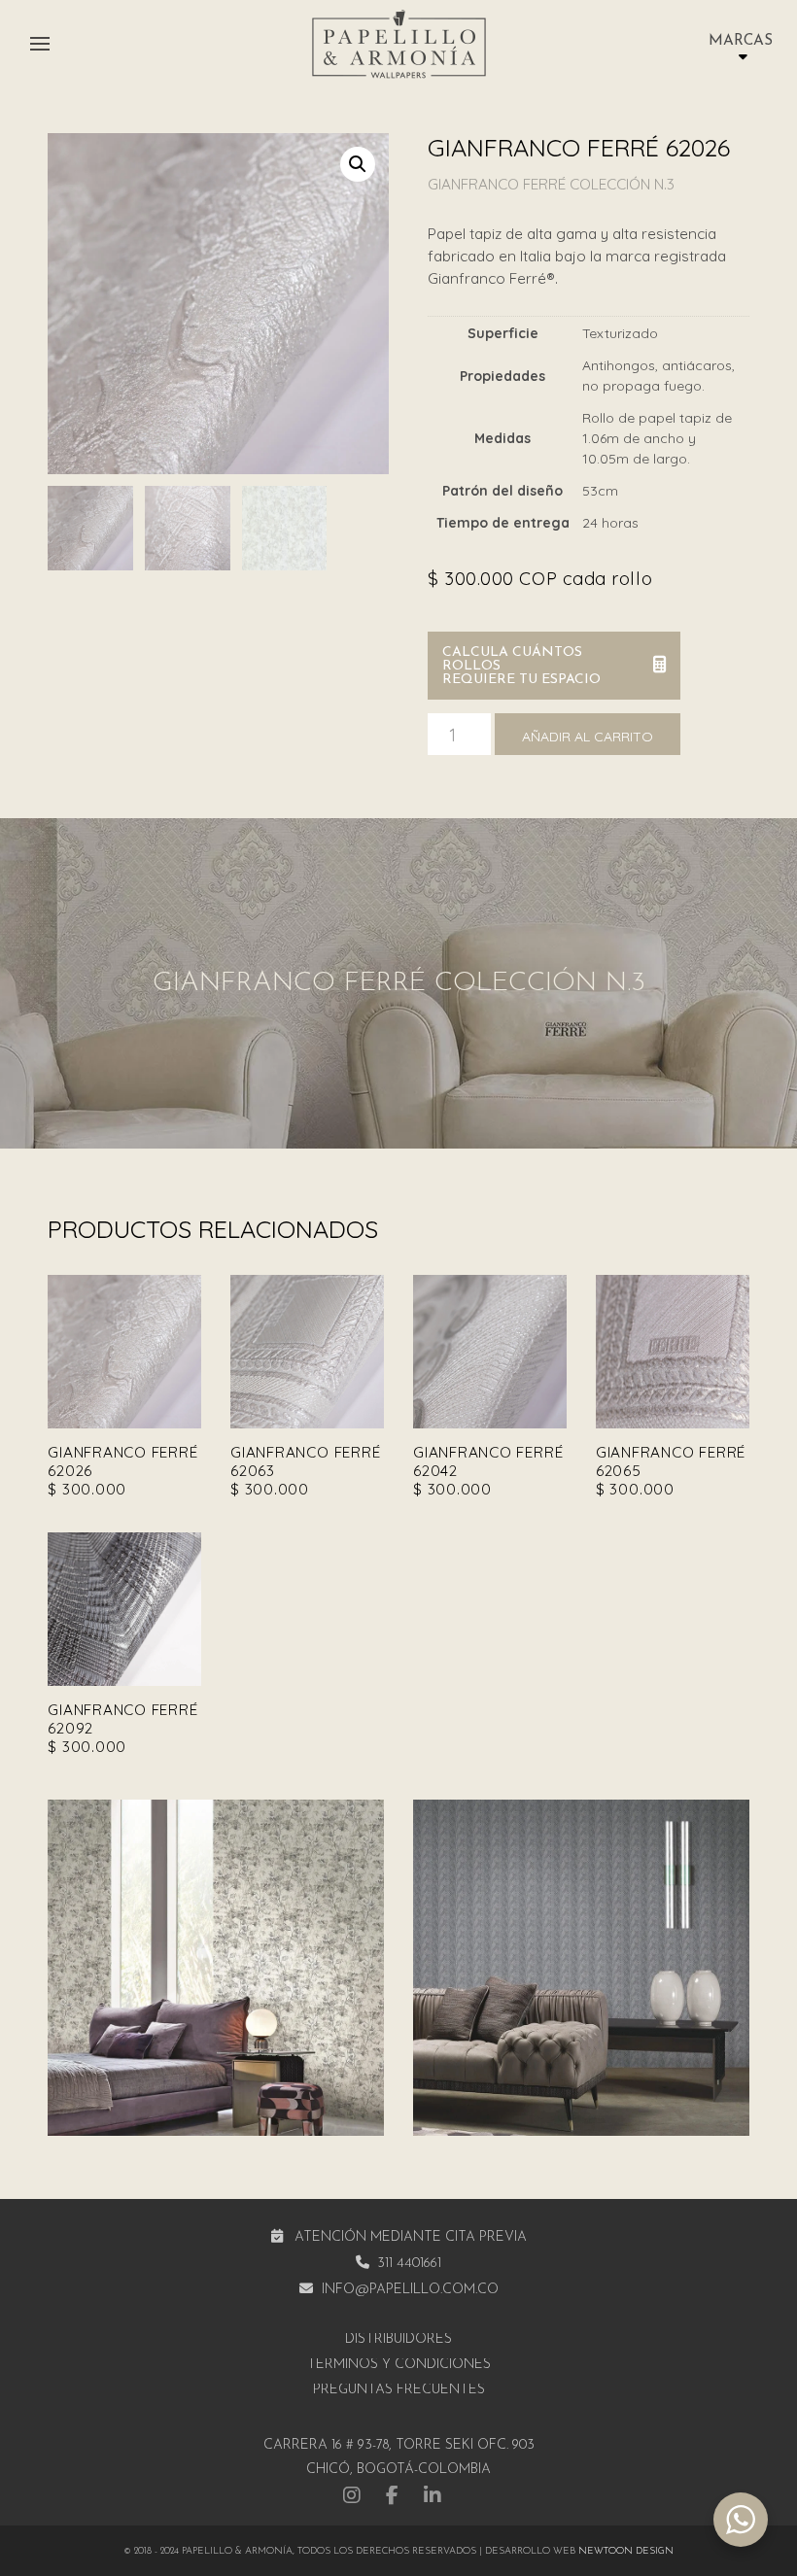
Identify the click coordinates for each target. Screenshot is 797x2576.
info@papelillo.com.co (410, 2290)
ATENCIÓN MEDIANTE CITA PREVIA (411, 2237)
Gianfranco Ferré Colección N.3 (551, 184)
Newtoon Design (626, 2551)
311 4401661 (409, 2264)
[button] (40, 44)
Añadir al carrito (588, 737)
